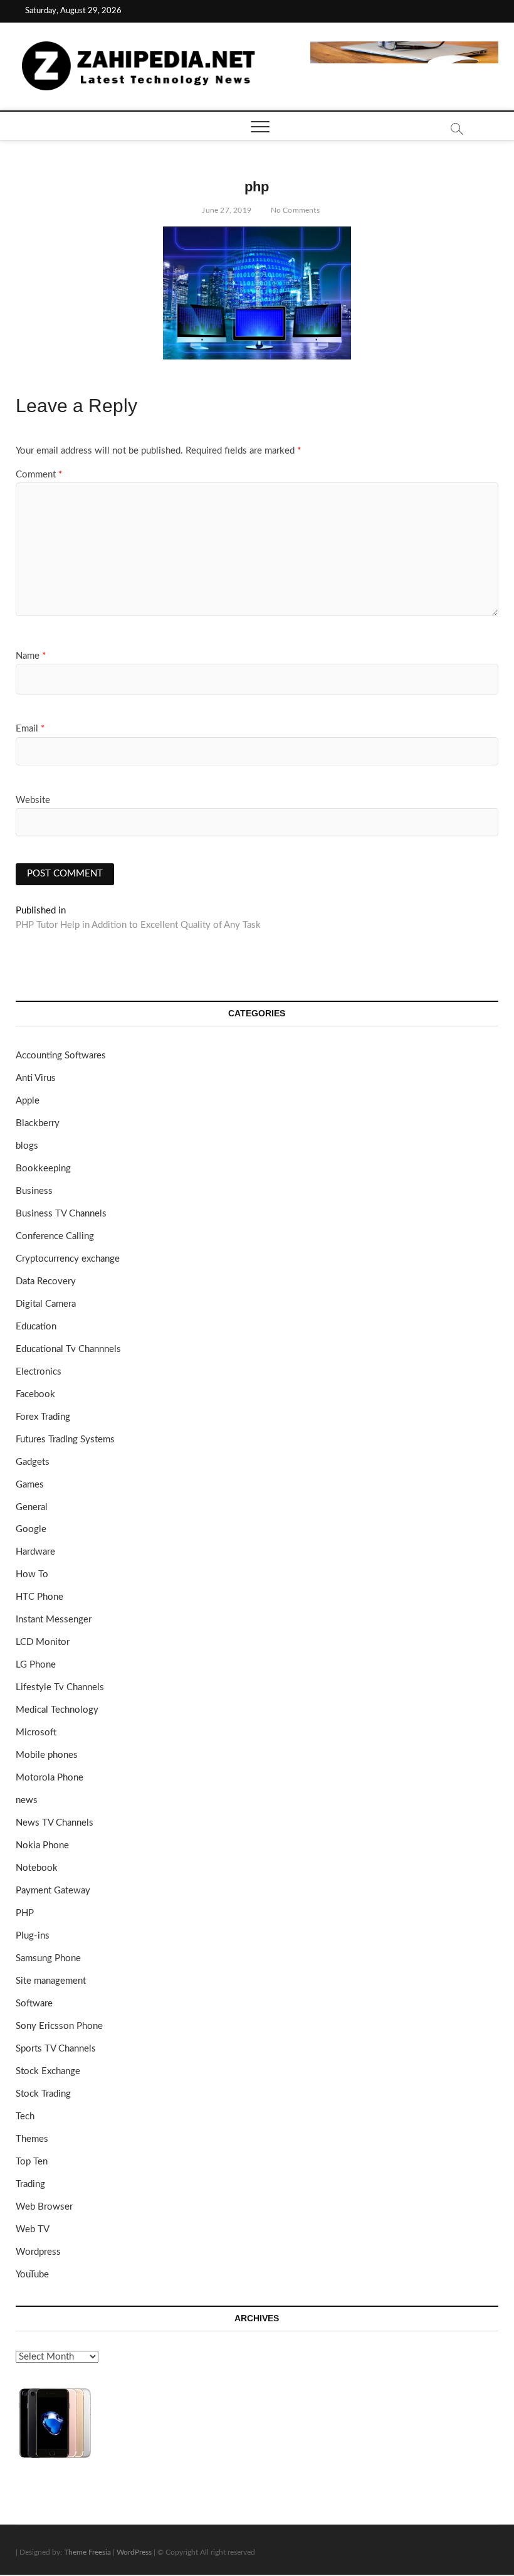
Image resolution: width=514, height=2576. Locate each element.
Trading (30, 2184)
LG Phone (36, 1665)
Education (36, 1327)
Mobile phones (47, 1755)
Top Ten (32, 2162)
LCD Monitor (43, 1642)
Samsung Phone (48, 1958)
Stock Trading (43, 2094)
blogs (27, 1146)
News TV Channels (55, 1823)
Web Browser (44, 2207)
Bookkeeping (43, 1168)
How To (32, 1574)
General (32, 1507)
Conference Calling (55, 1236)
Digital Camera (46, 1304)
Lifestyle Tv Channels (60, 1687)
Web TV (33, 2229)
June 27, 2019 (226, 210)
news (27, 1800)
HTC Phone (39, 1597)
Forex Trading (43, 1417)
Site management (51, 1981)
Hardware (35, 1552)
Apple (28, 1101)
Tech (25, 2116)
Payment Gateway (53, 1891)
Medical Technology (57, 1710)
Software (34, 2004)
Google (31, 1529)
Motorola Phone (50, 1778)
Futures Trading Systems (65, 1440)
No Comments (294, 210)
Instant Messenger (54, 1620)
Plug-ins (33, 1936)
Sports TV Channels (56, 2049)
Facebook (35, 1394)
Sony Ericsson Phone (59, 2026)
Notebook (37, 1868)
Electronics (39, 1372)
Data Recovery (46, 1281)
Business (34, 1191)
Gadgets (33, 1462)
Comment (39, 475)
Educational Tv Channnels (68, 1349)
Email (30, 729)
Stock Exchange (48, 2071)
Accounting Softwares (61, 1056)
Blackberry (38, 1123)
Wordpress (38, 2252)
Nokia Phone (42, 1845)
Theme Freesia (87, 2552)
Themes (32, 2139)
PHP (25, 1913)
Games (30, 1485)
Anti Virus (36, 1078)
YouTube (32, 2275)
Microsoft (36, 1732)
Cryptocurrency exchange (68, 1259)
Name (31, 656)
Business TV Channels (61, 1214)
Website (33, 800)
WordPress (134, 2552)
